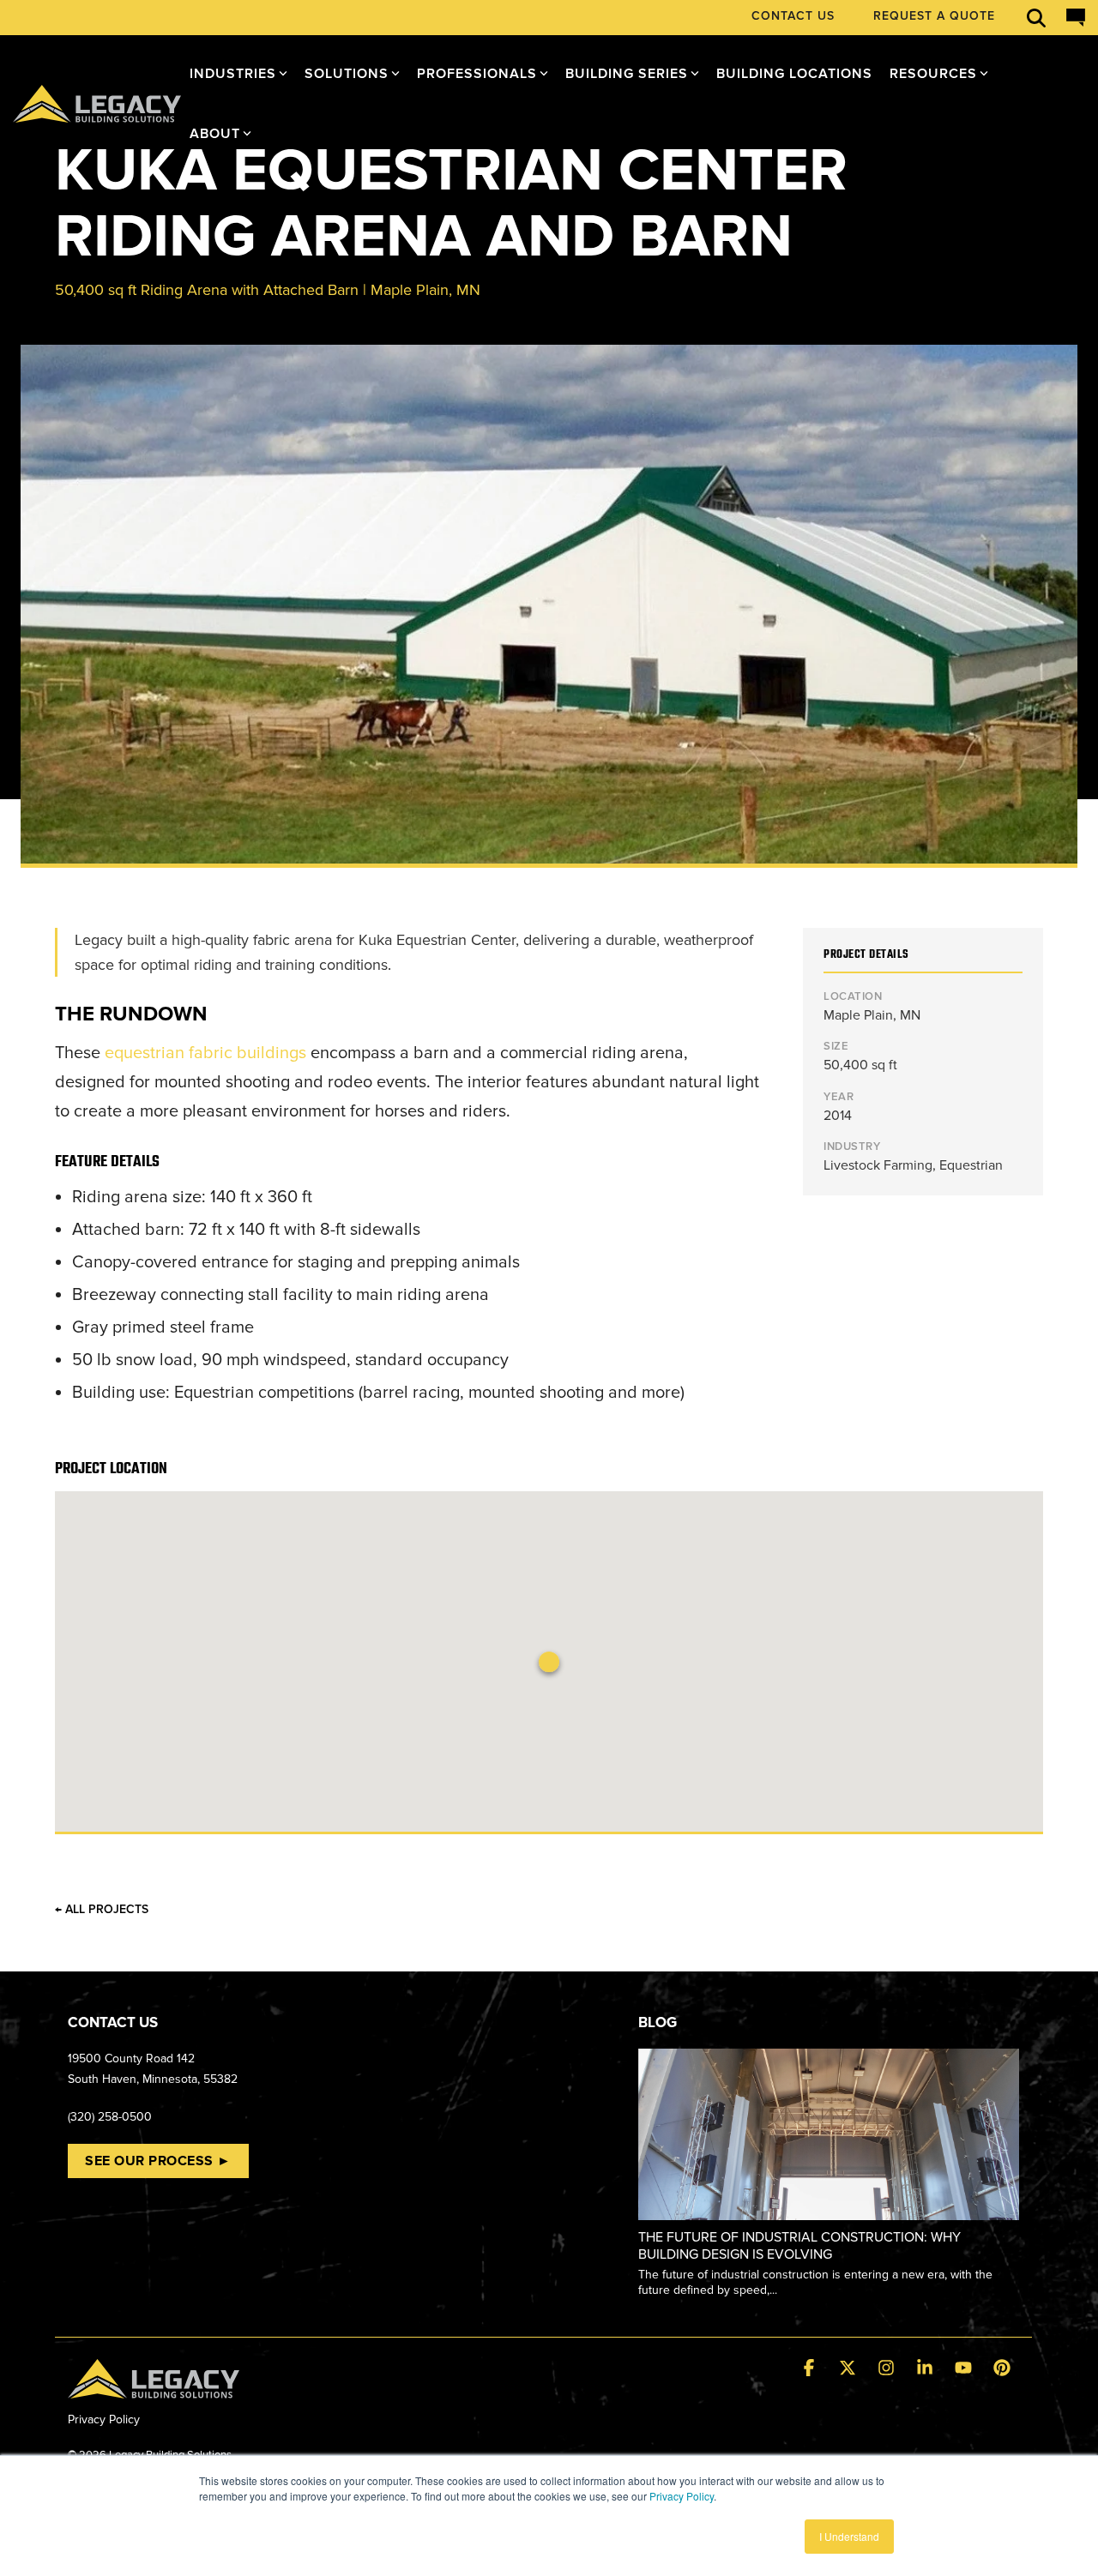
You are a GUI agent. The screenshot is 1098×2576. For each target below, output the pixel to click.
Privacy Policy (682, 2496)
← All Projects (102, 1910)
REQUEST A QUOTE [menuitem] (934, 16)
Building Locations (794, 74)
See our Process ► (158, 2161)
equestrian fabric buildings (205, 1053)
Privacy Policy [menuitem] (104, 2420)
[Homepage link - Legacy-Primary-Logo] (154, 2388)
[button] (811, 2369)
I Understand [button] (849, 2536)
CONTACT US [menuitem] (793, 16)
